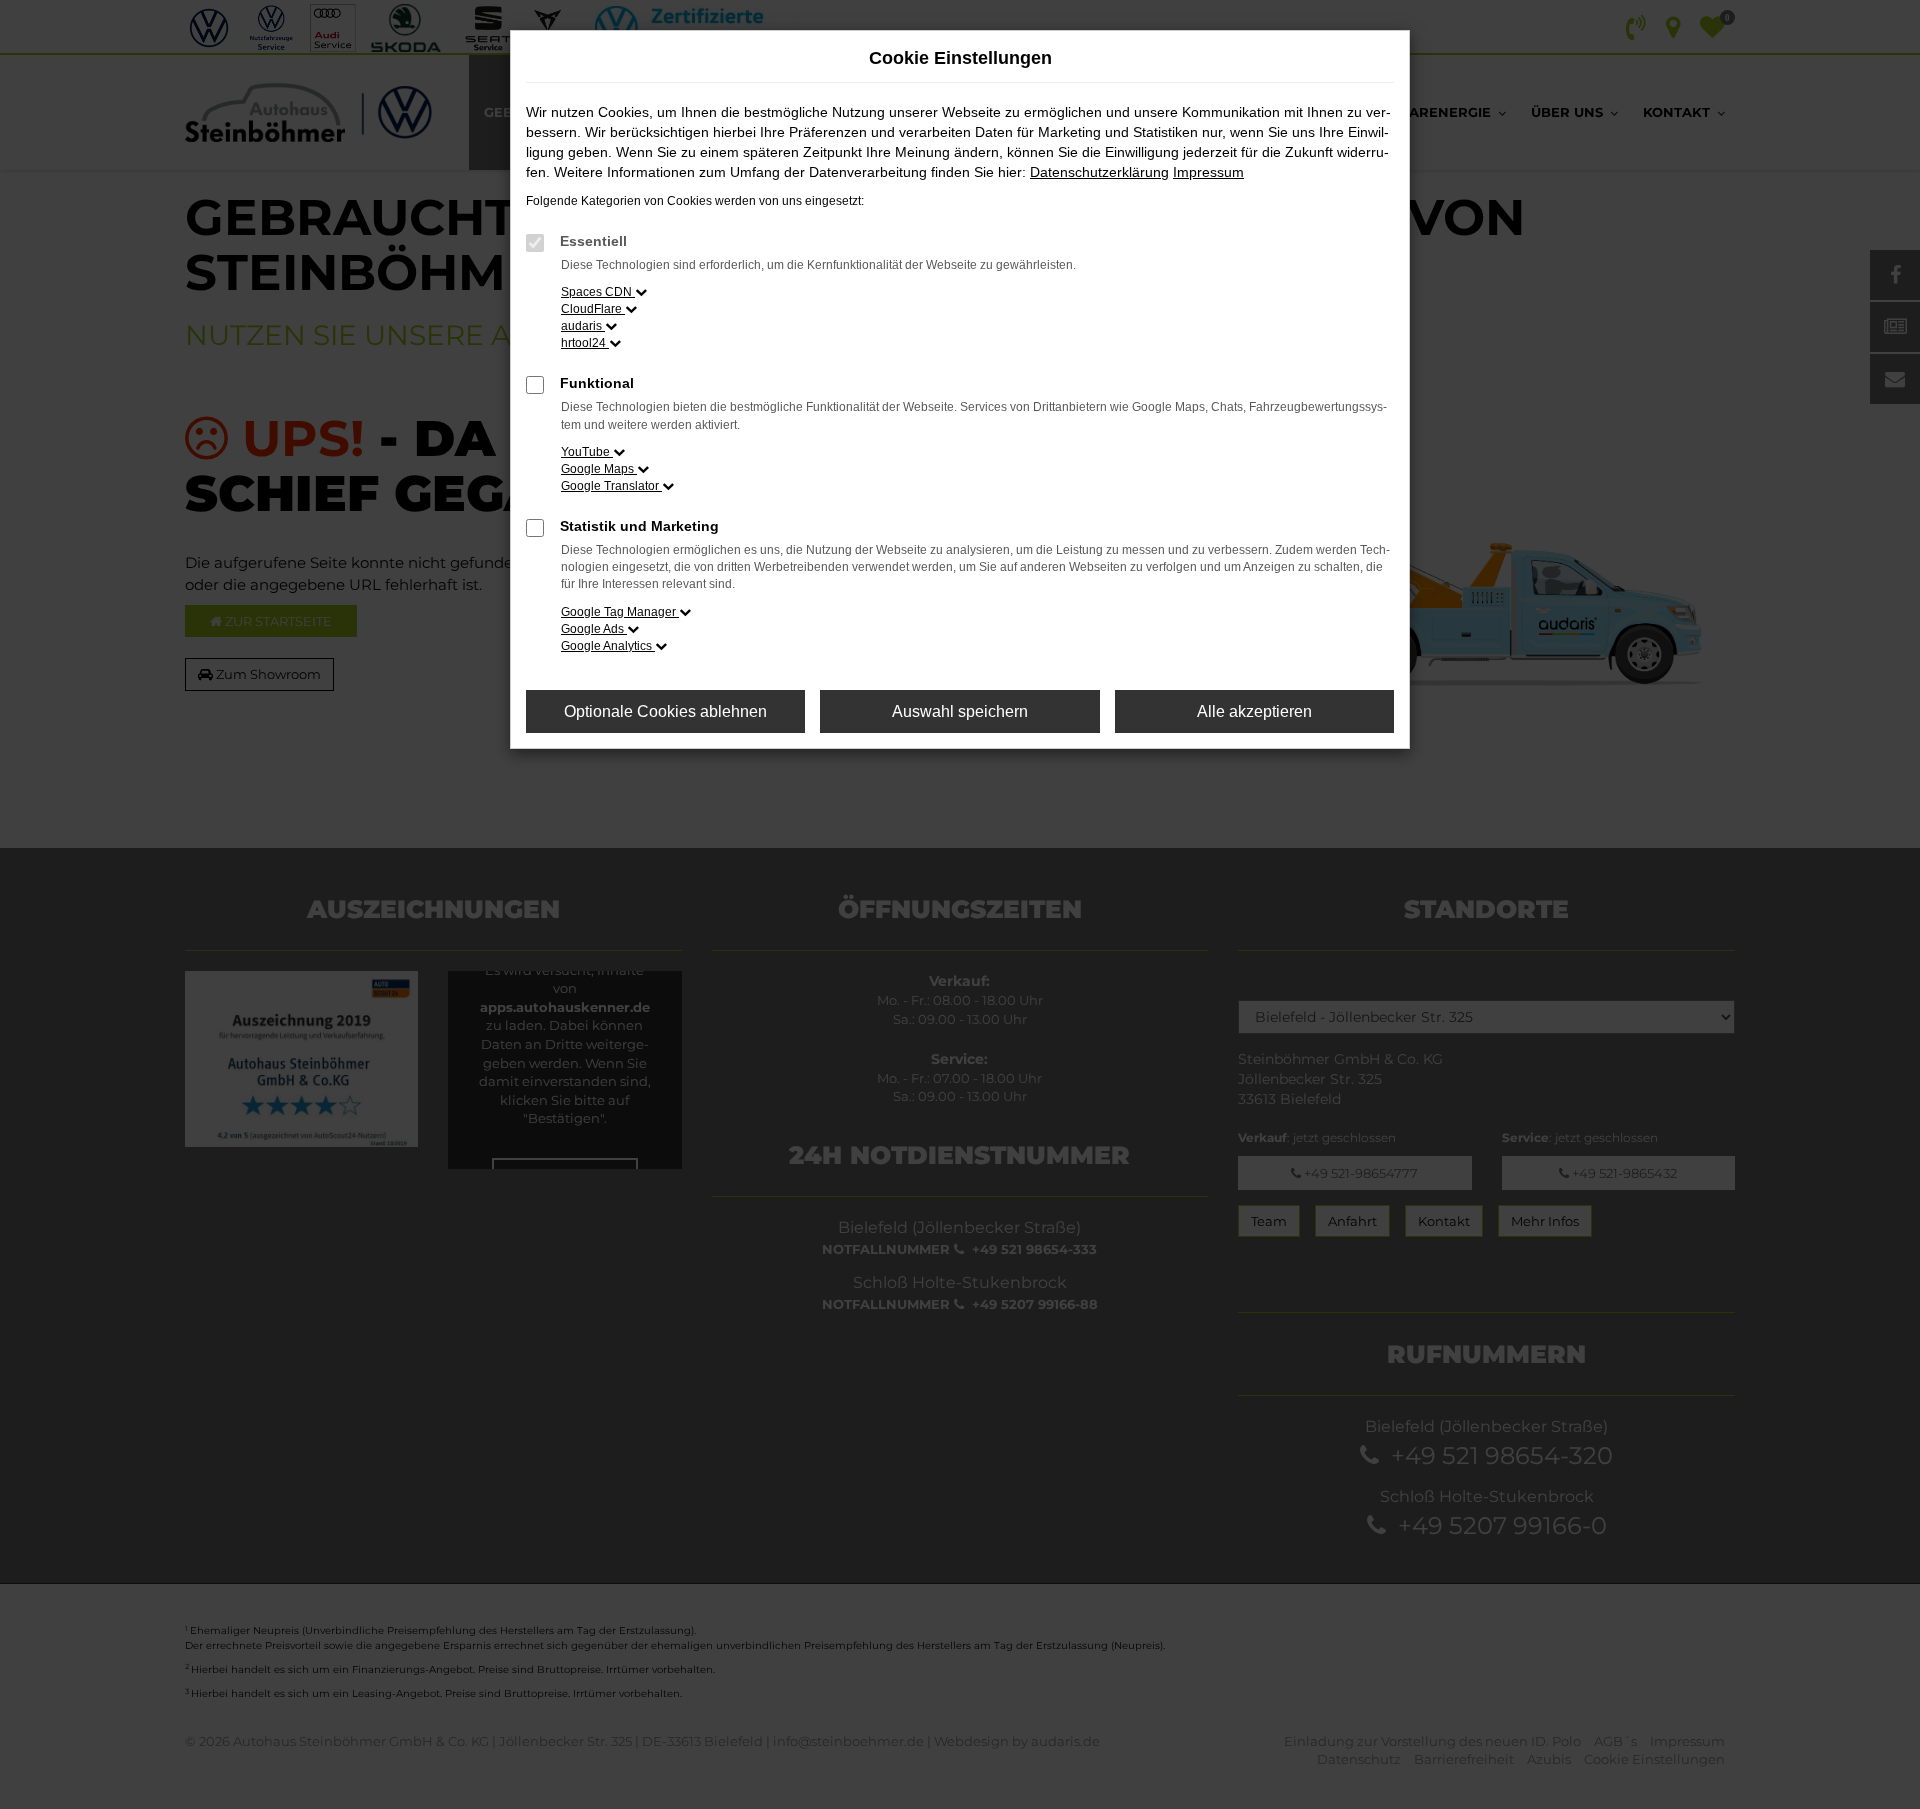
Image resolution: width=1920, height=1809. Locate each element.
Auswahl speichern (960, 711)
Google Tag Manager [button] (620, 612)
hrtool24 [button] (585, 343)
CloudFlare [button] (593, 309)
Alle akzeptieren (1254, 711)
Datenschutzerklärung (1099, 172)
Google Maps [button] (599, 469)
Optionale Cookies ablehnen (665, 711)
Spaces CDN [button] (598, 292)
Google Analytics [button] (608, 646)
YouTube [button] (587, 452)
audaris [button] (583, 326)
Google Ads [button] (594, 629)
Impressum (1208, 172)
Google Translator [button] (611, 486)
